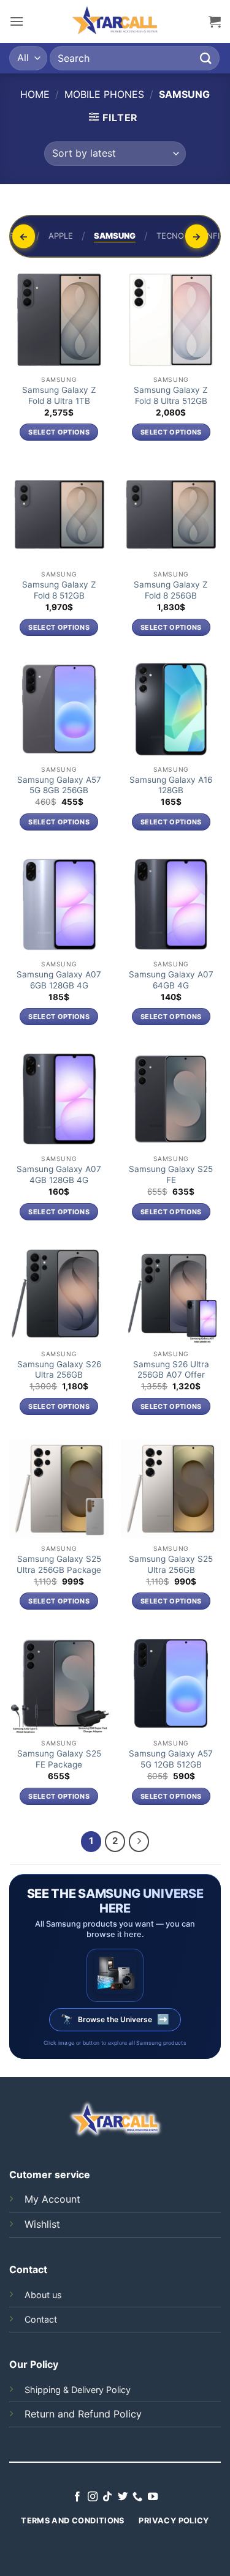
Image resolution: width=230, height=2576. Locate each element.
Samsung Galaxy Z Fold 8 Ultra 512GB (171, 395)
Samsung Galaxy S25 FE (171, 1174)
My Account (52, 2199)
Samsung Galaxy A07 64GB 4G (171, 980)
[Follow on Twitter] (123, 2497)
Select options (59, 432)
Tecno (170, 236)
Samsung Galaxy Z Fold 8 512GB (59, 590)
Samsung (115, 236)
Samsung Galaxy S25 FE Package (59, 1759)
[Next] (139, 1842)
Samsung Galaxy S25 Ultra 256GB (171, 1564)
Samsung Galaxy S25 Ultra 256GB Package (59, 1564)
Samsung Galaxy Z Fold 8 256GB (171, 590)
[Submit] (206, 58)
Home (35, 94)
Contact (41, 2319)
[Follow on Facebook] (77, 2497)
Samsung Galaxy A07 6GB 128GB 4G (59, 980)
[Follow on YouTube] (153, 2497)
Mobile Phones (104, 94)
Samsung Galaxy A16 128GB (171, 785)
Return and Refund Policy (83, 2414)
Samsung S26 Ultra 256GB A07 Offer (171, 1370)
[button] (17, 21)
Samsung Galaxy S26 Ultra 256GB (59, 1370)
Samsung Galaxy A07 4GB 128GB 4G (59, 1174)
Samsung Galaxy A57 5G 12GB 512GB (171, 1759)
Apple (61, 236)
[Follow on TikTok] (107, 2497)
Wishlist (42, 2224)
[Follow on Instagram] (93, 2497)
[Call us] (137, 2497)
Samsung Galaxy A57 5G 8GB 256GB (59, 785)
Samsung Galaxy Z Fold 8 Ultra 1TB (59, 395)
